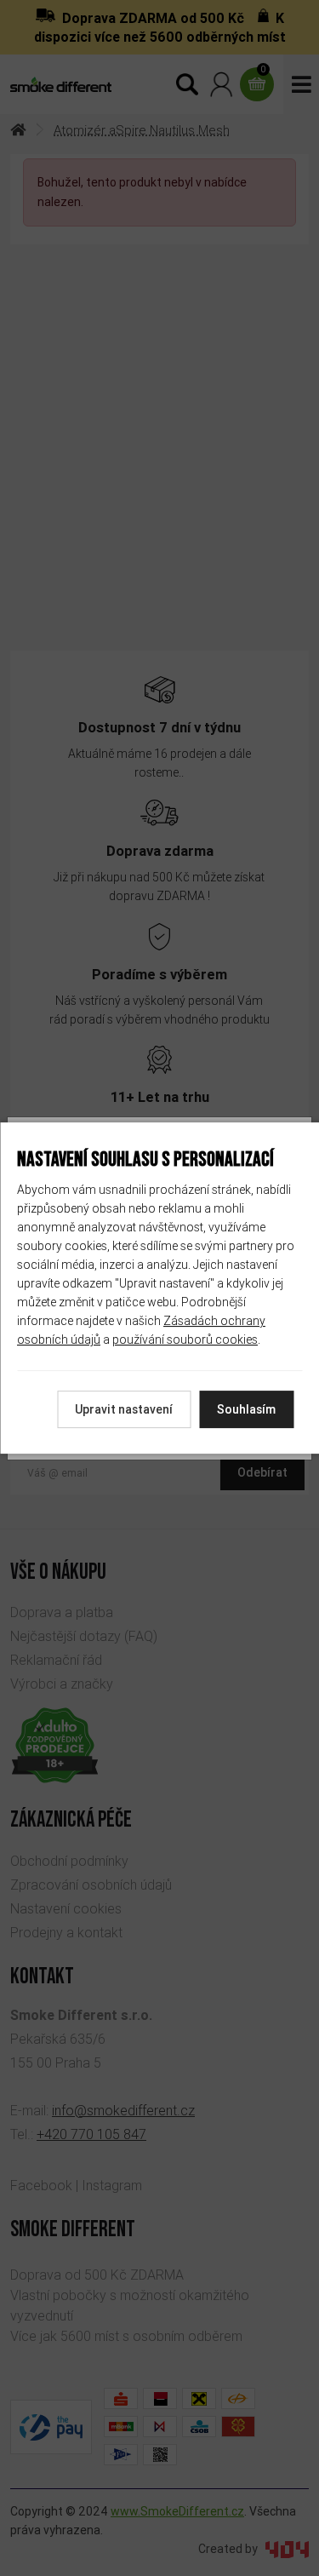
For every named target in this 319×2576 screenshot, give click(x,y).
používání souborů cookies (185, 1340)
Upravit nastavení (124, 1409)
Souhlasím (246, 1409)
